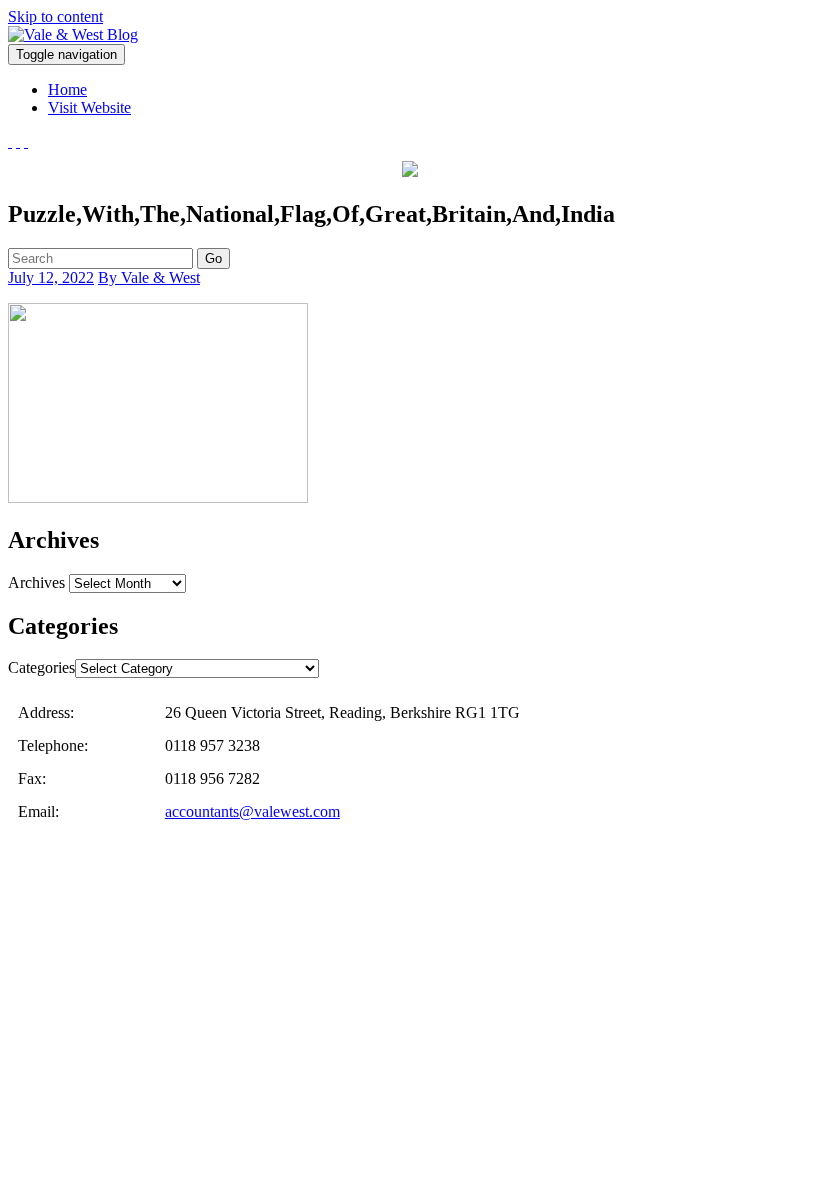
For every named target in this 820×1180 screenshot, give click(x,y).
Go (213, 258)
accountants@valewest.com (252, 811)
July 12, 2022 (51, 277)
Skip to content (55, 16)
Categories (41, 667)
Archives (36, 582)
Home (67, 89)
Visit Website (89, 107)
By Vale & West (149, 277)
